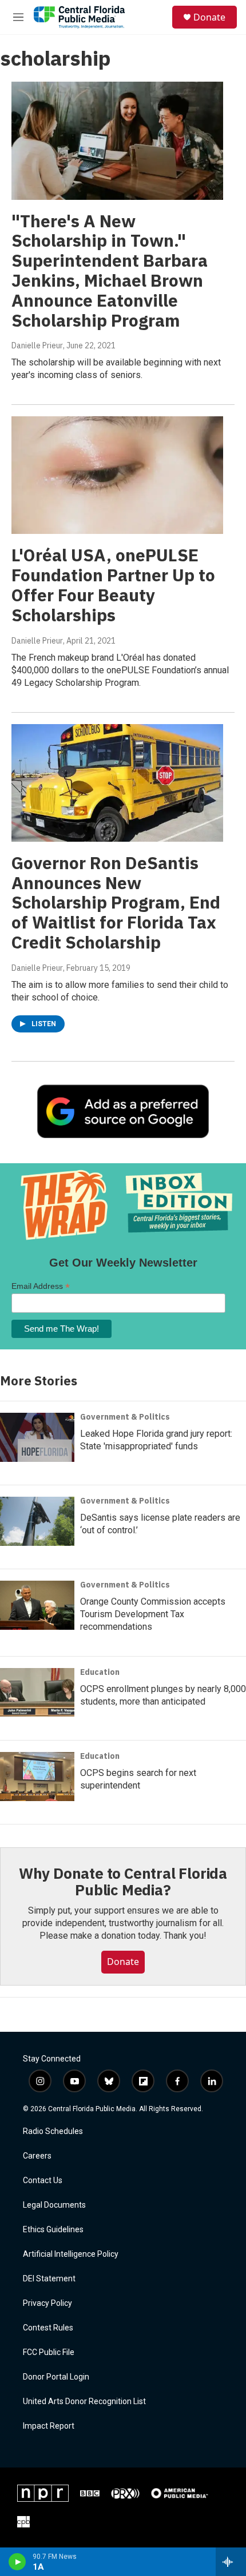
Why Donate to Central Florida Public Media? (123, 1882)
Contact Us (43, 2181)
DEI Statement (49, 2279)
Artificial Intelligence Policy (71, 2254)
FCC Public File (49, 2352)
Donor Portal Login (56, 2377)
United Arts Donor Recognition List (84, 2402)
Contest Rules (48, 2328)
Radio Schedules (53, 2131)
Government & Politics (125, 1417)
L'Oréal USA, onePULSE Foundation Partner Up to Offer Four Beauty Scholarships (113, 584)
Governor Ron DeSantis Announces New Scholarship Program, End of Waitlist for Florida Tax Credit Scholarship (116, 902)
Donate (209, 17)
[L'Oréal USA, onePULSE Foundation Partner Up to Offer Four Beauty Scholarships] (117, 475)
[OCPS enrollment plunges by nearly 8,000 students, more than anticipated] (37, 1693)
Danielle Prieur (37, 345)
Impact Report (49, 2426)
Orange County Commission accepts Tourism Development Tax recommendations (153, 1614)
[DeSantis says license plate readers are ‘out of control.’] (37, 1521)
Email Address (41, 1286)
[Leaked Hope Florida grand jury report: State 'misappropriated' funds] (37, 1437)
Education (100, 1672)
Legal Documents (54, 2205)
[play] (17, 2562)
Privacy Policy (47, 2303)
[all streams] (231, 2562)
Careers (37, 2156)
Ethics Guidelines (53, 2230)
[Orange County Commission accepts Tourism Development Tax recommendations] (37, 1605)
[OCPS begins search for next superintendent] (37, 1777)
